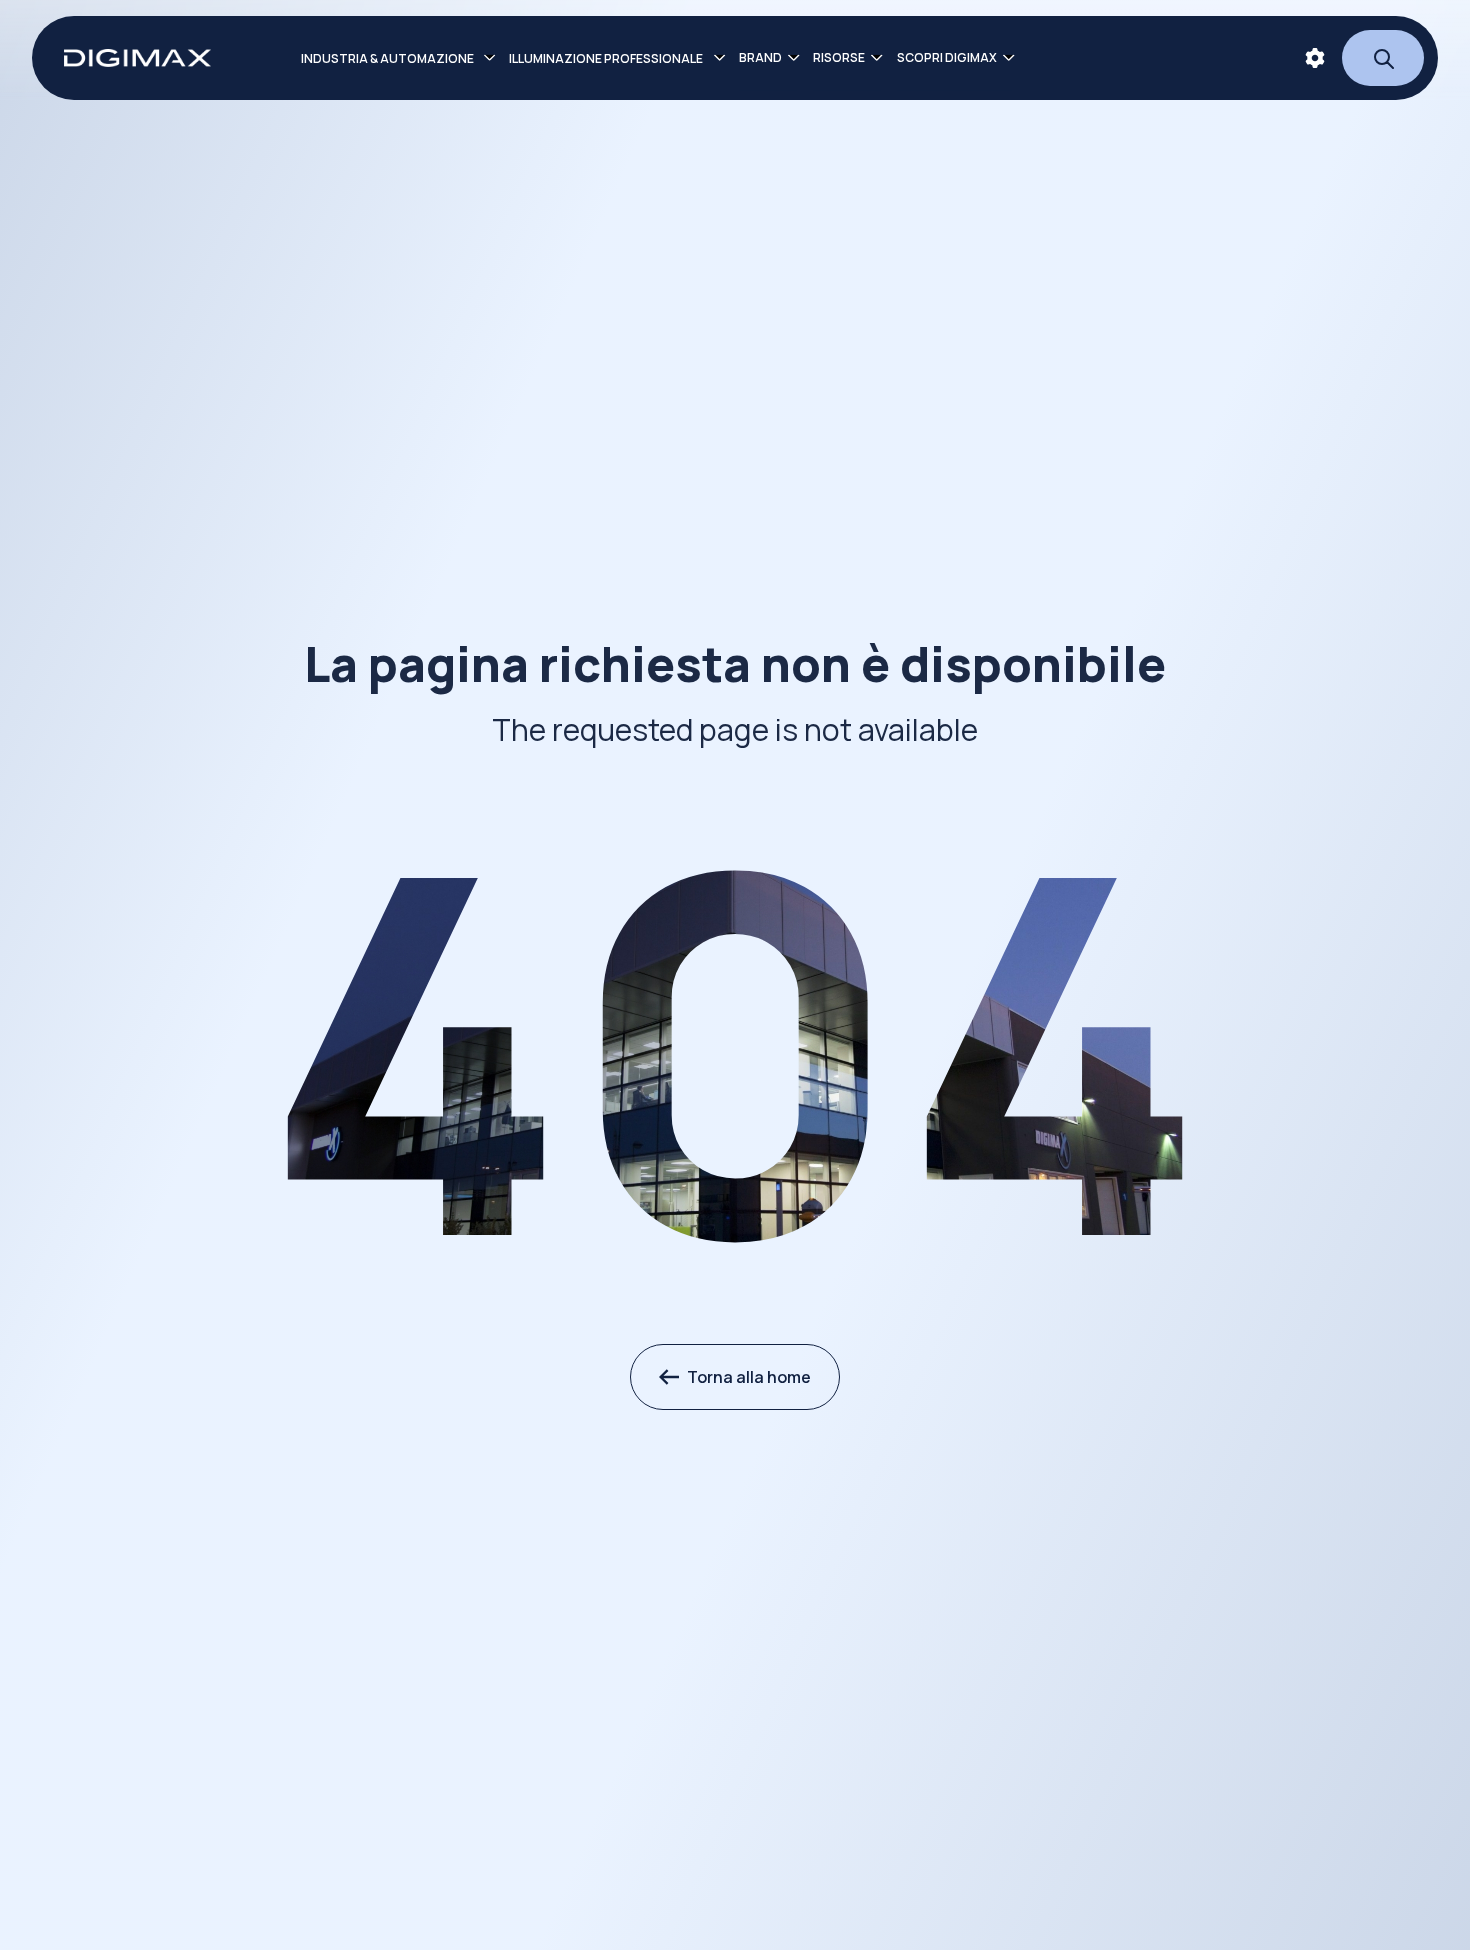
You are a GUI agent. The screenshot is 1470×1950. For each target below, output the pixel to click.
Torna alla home (749, 1377)
